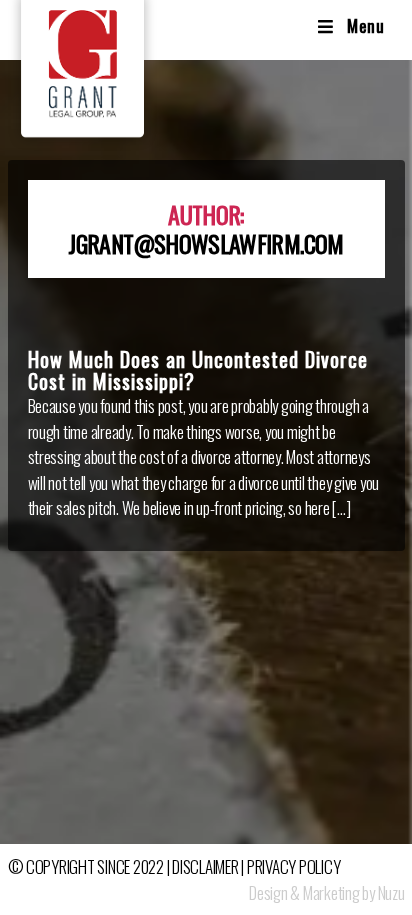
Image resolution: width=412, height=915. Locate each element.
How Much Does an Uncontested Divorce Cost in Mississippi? (198, 370)
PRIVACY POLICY (293, 866)
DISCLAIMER (205, 866)
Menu (365, 25)
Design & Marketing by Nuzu (326, 892)
